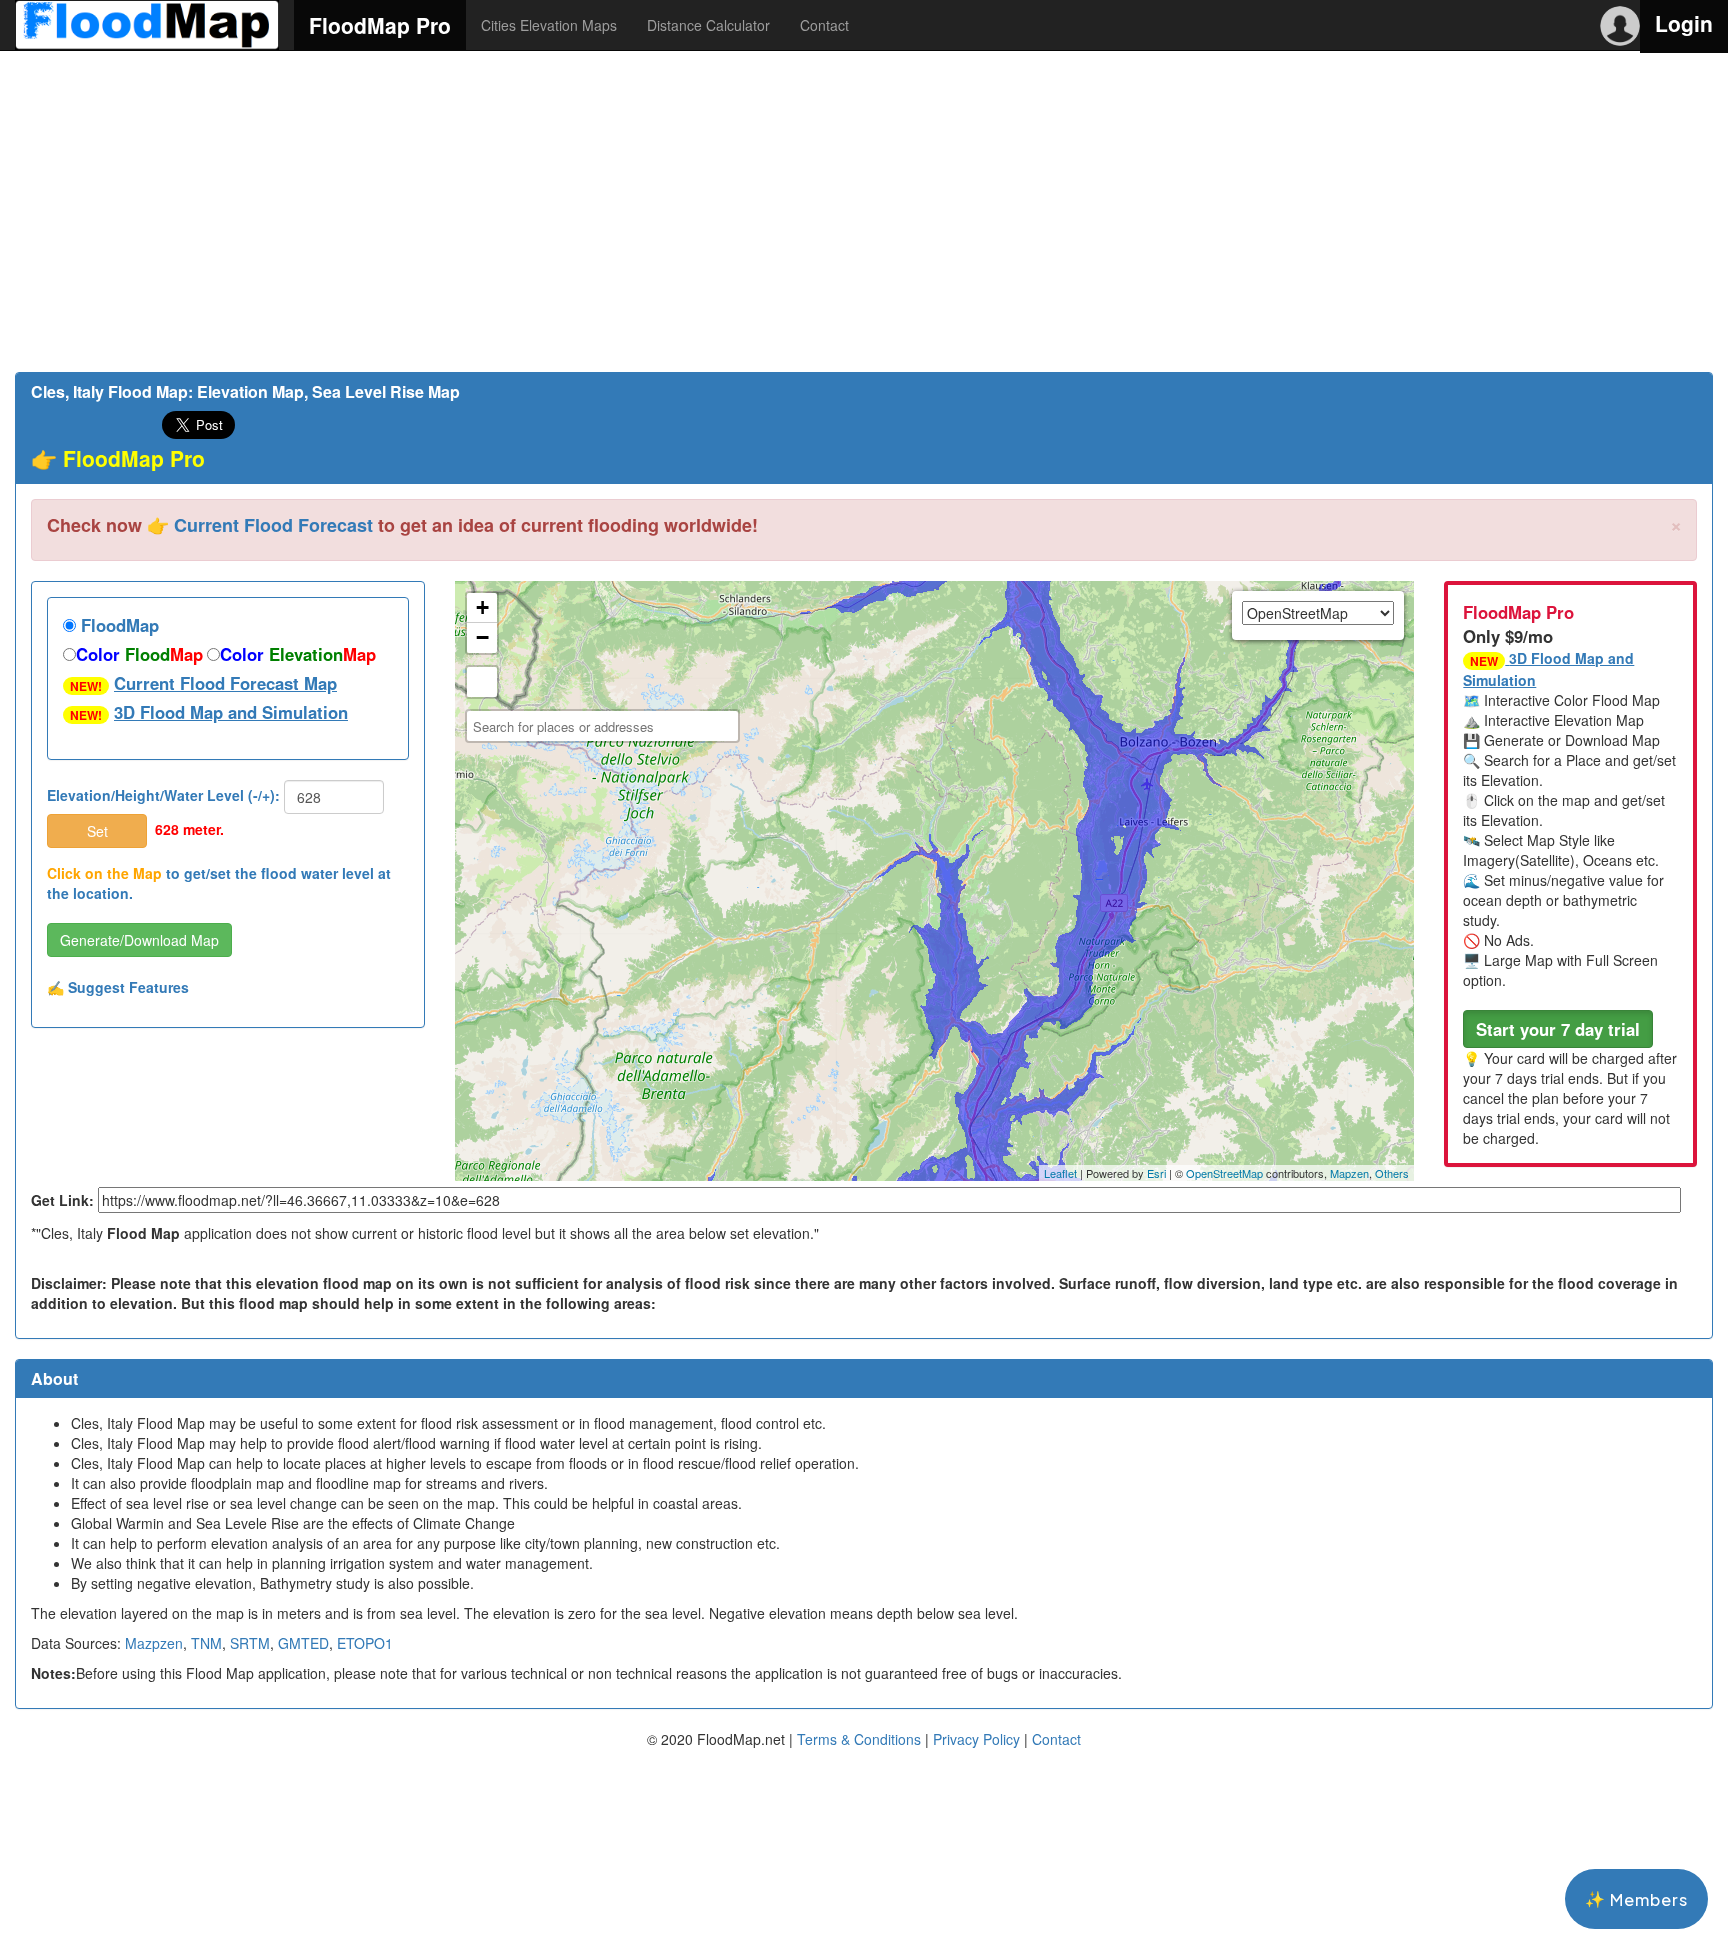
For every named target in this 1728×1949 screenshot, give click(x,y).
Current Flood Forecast (273, 525)
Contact (824, 25)
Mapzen (1349, 1173)
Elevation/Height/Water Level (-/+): (163, 795)
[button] (1558, 1029)
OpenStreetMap (1224, 1173)
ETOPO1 (365, 1643)
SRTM (250, 1643)
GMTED (303, 1643)
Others (1392, 1173)
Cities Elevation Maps (549, 25)
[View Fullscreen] (482, 682)
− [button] (482, 637)
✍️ (118, 987)
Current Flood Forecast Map (225, 683)
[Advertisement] (864, 211)
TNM (206, 1643)
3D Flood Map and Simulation (231, 712)
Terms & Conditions (859, 1739)
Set (97, 831)
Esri (1156, 1173)
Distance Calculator (708, 25)
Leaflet (1060, 1173)
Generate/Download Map (139, 940)
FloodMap (117, 625)
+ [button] (482, 607)
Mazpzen (154, 1643)
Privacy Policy (976, 1739)
